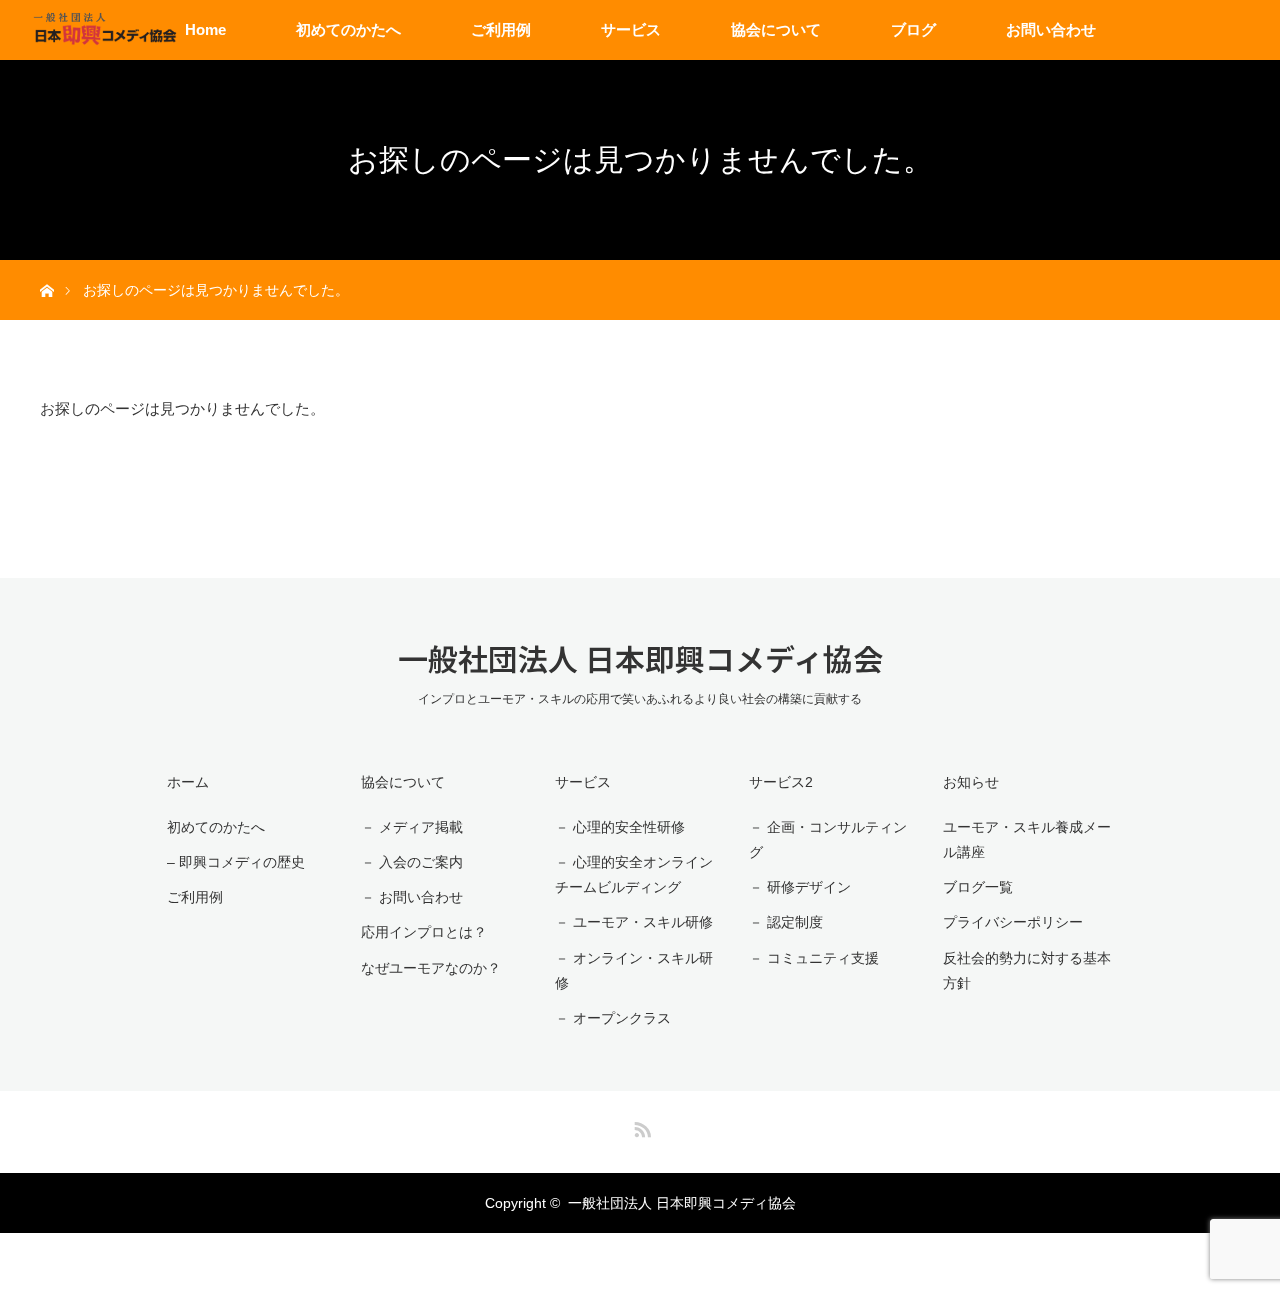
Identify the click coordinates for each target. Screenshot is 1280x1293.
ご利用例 (501, 29)
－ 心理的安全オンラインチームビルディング (634, 874)
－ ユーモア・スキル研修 (634, 922)
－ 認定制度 (786, 922)
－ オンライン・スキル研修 (634, 970)
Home (205, 29)
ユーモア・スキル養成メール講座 (1027, 839)
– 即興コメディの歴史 (236, 862)
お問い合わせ (1051, 29)
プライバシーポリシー (1013, 922)
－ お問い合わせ (412, 897)
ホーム (188, 782)
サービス (631, 29)
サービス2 (781, 782)
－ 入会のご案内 (412, 862)
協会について (776, 29)
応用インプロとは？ (424, 932)
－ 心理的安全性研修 (620, 827)
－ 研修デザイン (800, 887)
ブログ (913, 29)
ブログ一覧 (978, 887)
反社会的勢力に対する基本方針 (1027, 970)
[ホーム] (46, 267)
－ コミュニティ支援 (814, 958)
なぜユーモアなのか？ (431, 968)
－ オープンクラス (613, 1018)
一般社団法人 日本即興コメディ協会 (640, 658)
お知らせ (971, 782)
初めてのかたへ (348, 29)
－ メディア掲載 (412, 827)
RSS (640, 1126)
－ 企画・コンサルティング (828, 839)
